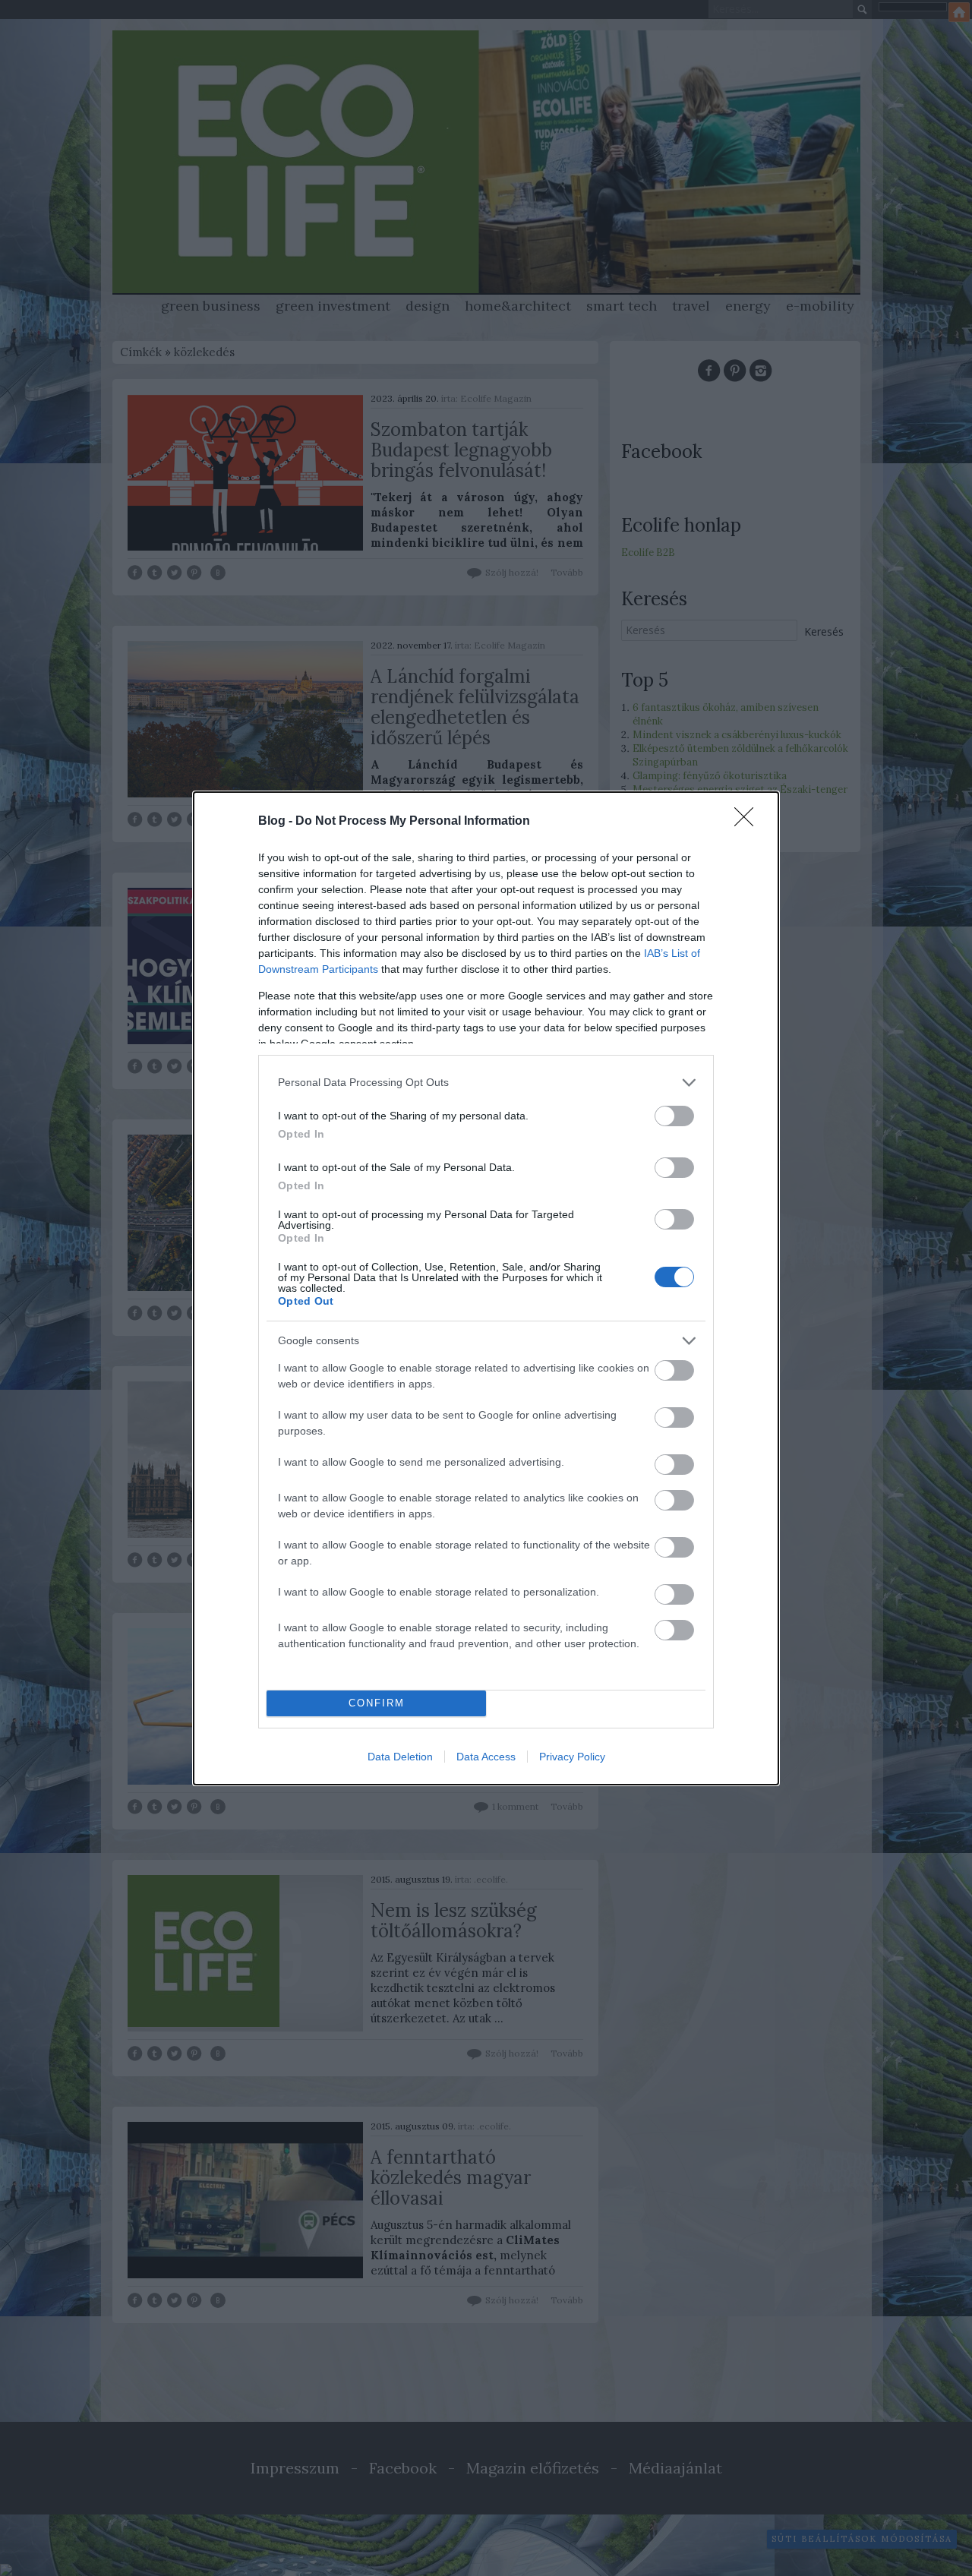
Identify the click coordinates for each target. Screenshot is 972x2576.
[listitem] (486, 1083)
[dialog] (486, 1288)
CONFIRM (377, 1703)
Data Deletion (400, 1757)
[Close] (749, 822)
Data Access (486, 1757)
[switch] (674, 1116)
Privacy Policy (572, 1757)
